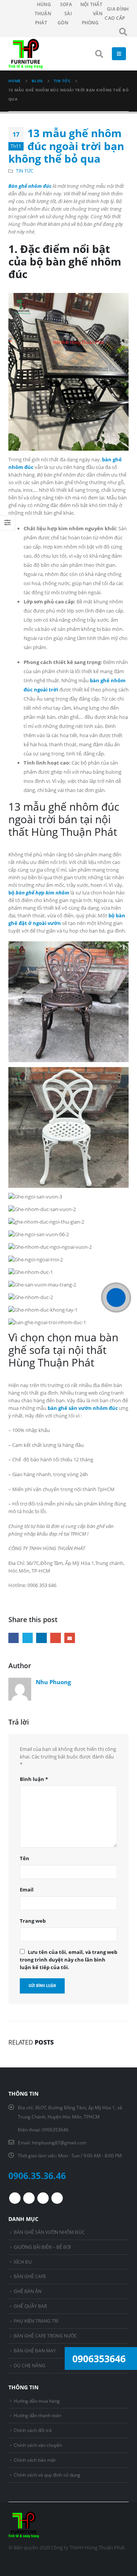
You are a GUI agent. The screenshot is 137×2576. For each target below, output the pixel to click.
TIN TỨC (25, 171)
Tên (25, 1858)
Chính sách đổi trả (33, 2430)
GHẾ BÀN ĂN (28, 2291)
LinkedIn (41, 1638)
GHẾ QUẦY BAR (30, 2306)
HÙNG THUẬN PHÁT (43, 14)
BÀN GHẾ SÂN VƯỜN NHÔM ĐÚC (49, 2232)
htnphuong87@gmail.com (59, 2142)
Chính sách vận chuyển (38, 2445)
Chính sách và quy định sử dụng (47, 2475)
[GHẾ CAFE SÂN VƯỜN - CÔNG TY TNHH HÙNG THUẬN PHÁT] (25, 54)
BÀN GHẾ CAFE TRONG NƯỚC (45, 2336)
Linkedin (57, 2198)
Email (69, 1638)
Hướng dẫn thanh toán (37, 2415)
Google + (55, 1638)
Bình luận (34, 1779)
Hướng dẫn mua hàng (37, 2401)
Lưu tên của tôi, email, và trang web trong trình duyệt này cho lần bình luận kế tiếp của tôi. (68, 1960)
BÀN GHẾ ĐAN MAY (35, 2350)
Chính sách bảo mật (35, 2460)
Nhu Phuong (53, 1682)
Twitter (28, 1638)
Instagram (43, 2198)
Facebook (14, 1638)
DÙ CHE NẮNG (29, 2365)
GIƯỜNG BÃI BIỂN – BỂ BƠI (42, 2247)
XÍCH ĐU (23, 2262)
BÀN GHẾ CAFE (30, 2276)
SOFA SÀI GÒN (65, 14)
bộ (39, 893)
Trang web (33, 1921)
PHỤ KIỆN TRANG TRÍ (36, 2321)
